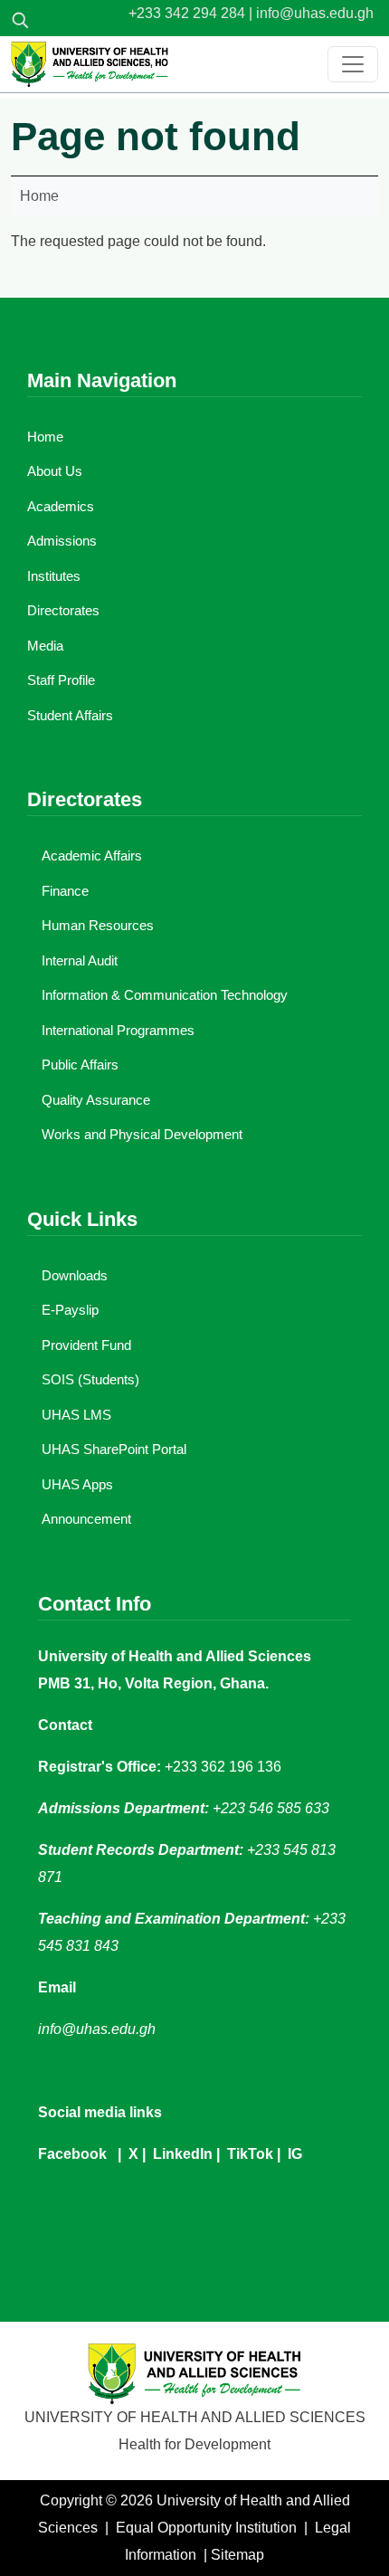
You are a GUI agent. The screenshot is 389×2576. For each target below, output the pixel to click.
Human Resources (98, 925)
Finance (65, 891)
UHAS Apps (77, 1484)
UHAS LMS (76, 1415)
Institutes (54, 576)
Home (39, 196)
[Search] (20, 20)
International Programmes (118, 1030)
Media (45, 646)
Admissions (62, 541)
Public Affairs (80, 1065)
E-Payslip (70, 1310)
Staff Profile (61, 680)
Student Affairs (70, 715)
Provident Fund (86, 1345)
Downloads (75, 1275)
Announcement (86, 1519)
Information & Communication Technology (165, 995)
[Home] (90, 64)
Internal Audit (80, 960)
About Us (55, 471)
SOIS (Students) (90, 1379)
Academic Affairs (92, 855)
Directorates (63, 610)
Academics (61, 506)
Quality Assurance (96, 1100)
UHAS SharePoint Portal (114, 1449)
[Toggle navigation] (353, 64)
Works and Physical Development (142, 1134)
